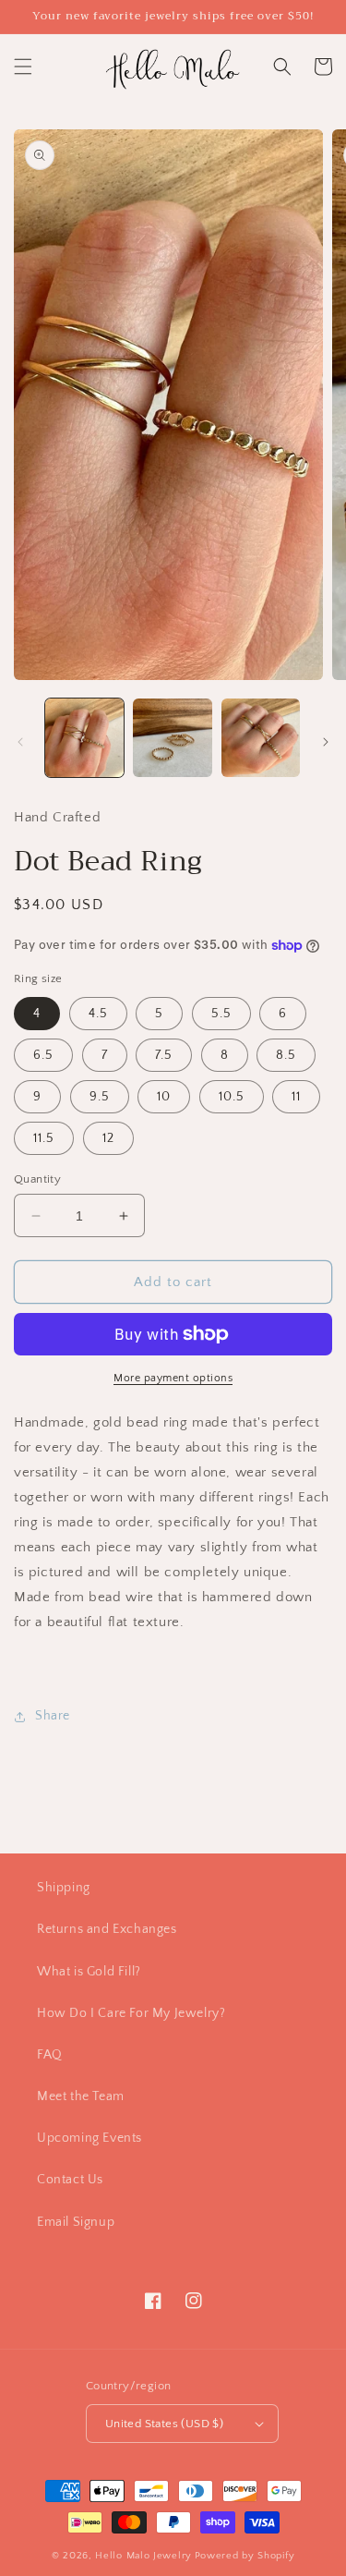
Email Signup (76, 2222)
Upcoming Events (89, 2138)
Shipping (64, 1888)
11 (296, 1097)
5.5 (221, 1014)
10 (164, 1097)
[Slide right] (326, 742)
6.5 (43, 1055)
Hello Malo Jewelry (143, 2556)
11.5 (44, 1138)
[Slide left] (20, 742)
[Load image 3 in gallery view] (261, 738)
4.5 (98, 1014)
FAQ (50, 2055)
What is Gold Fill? (89, 1972)
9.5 (100, 1097)
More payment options (173, 1378)
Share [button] (53, 1716)
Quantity (37, 1179)
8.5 (286, 1055)
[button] (23, 67)
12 (108, 1138)
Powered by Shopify (245, 2556)
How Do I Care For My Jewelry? (131, 2013)
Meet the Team (81, 2096)
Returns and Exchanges (107, 1929)
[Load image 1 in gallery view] (84, 738)
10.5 (232, 1097)
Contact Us (70, 2180)
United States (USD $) (164, 2424)
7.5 (164, 1055)
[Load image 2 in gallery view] (172, 738)
